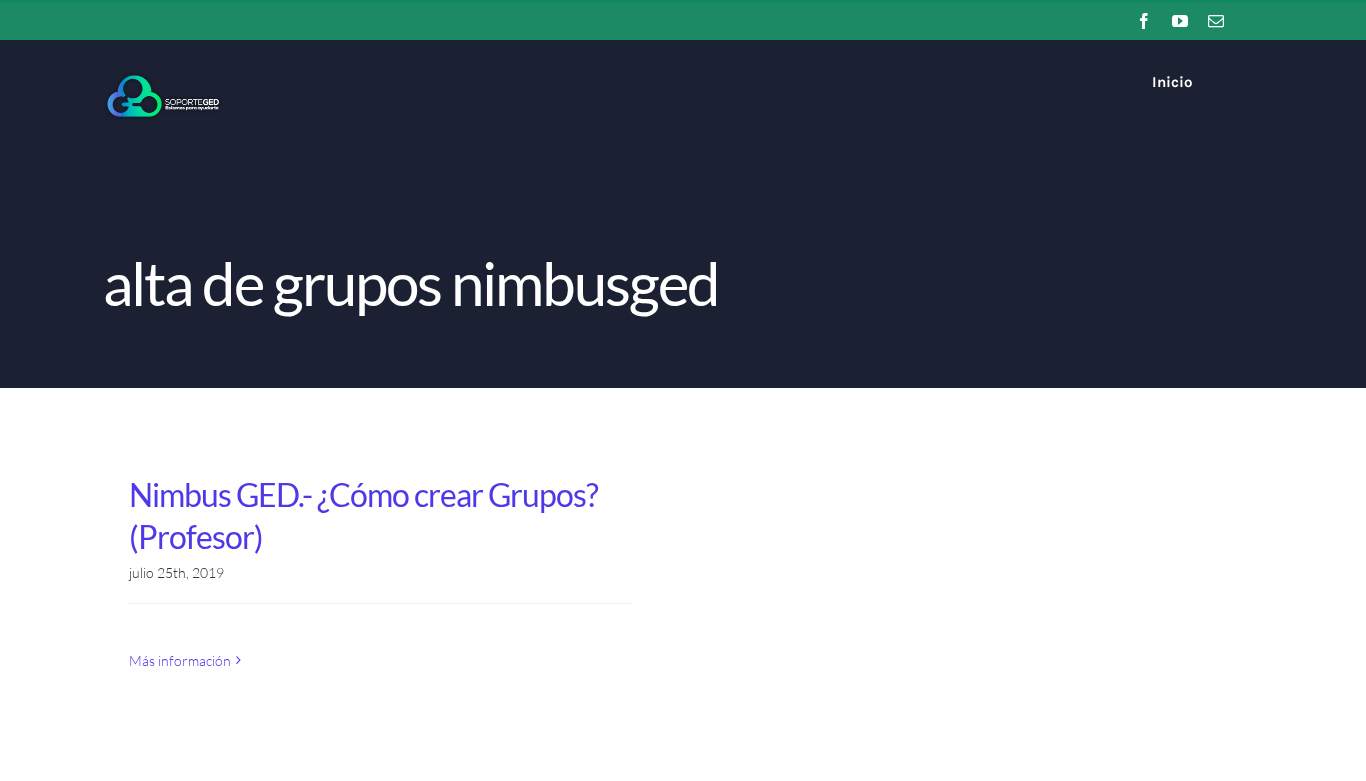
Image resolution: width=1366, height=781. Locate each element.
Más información (180, 660)
